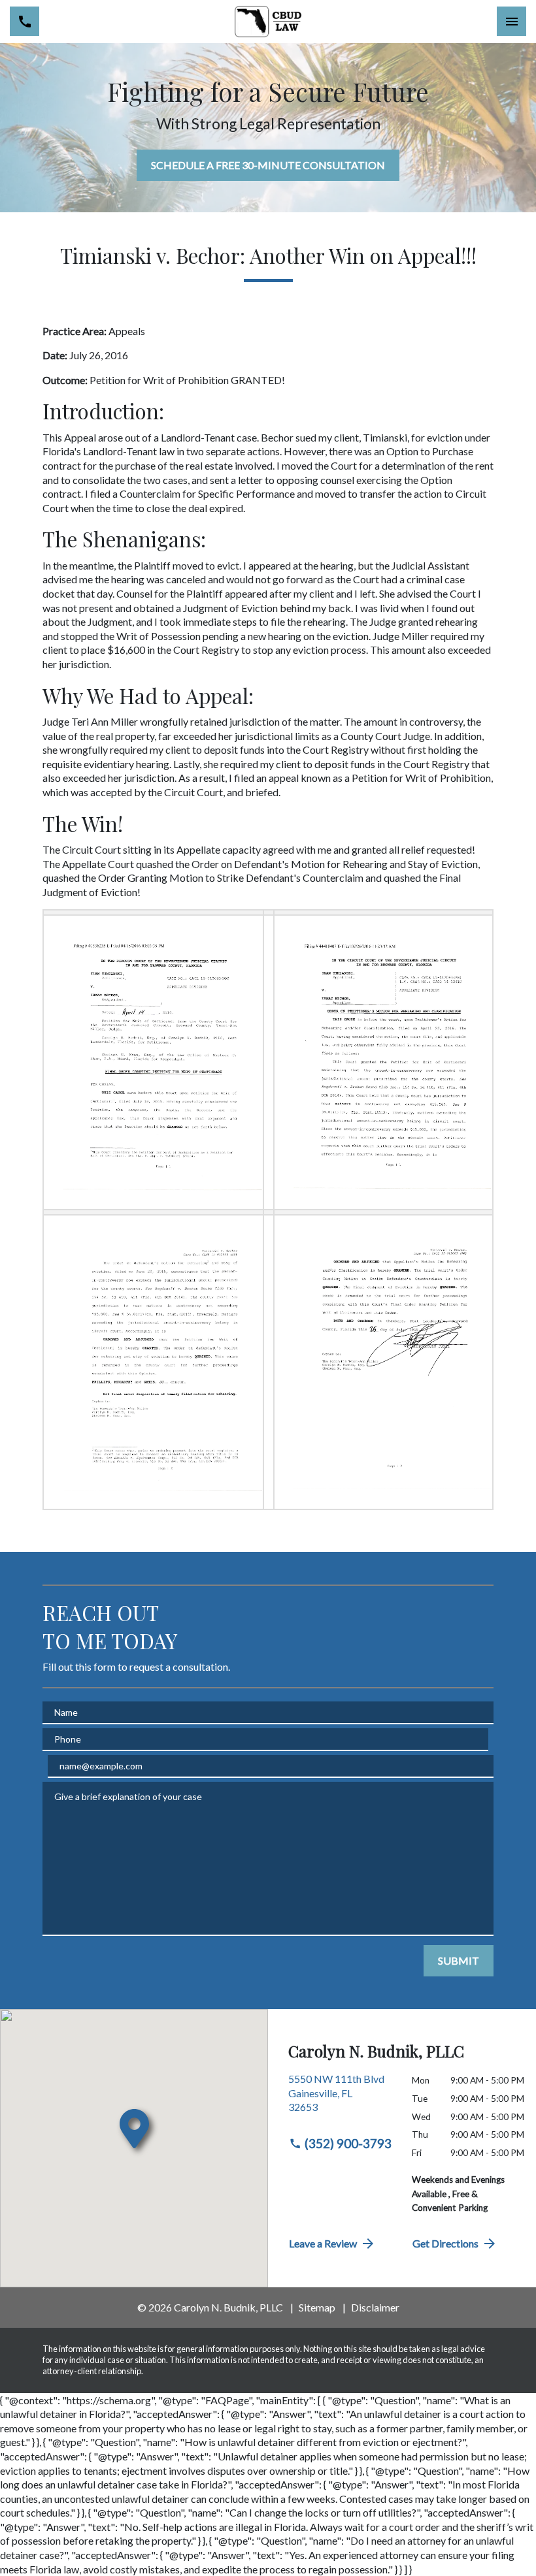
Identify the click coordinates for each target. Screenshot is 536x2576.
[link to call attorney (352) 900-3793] (25, 21)
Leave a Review (323, 2243)
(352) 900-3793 (348, 2143)
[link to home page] (268, 22)
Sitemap (317, 2307)
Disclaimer (375, 2307)
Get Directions (445, 2243)
